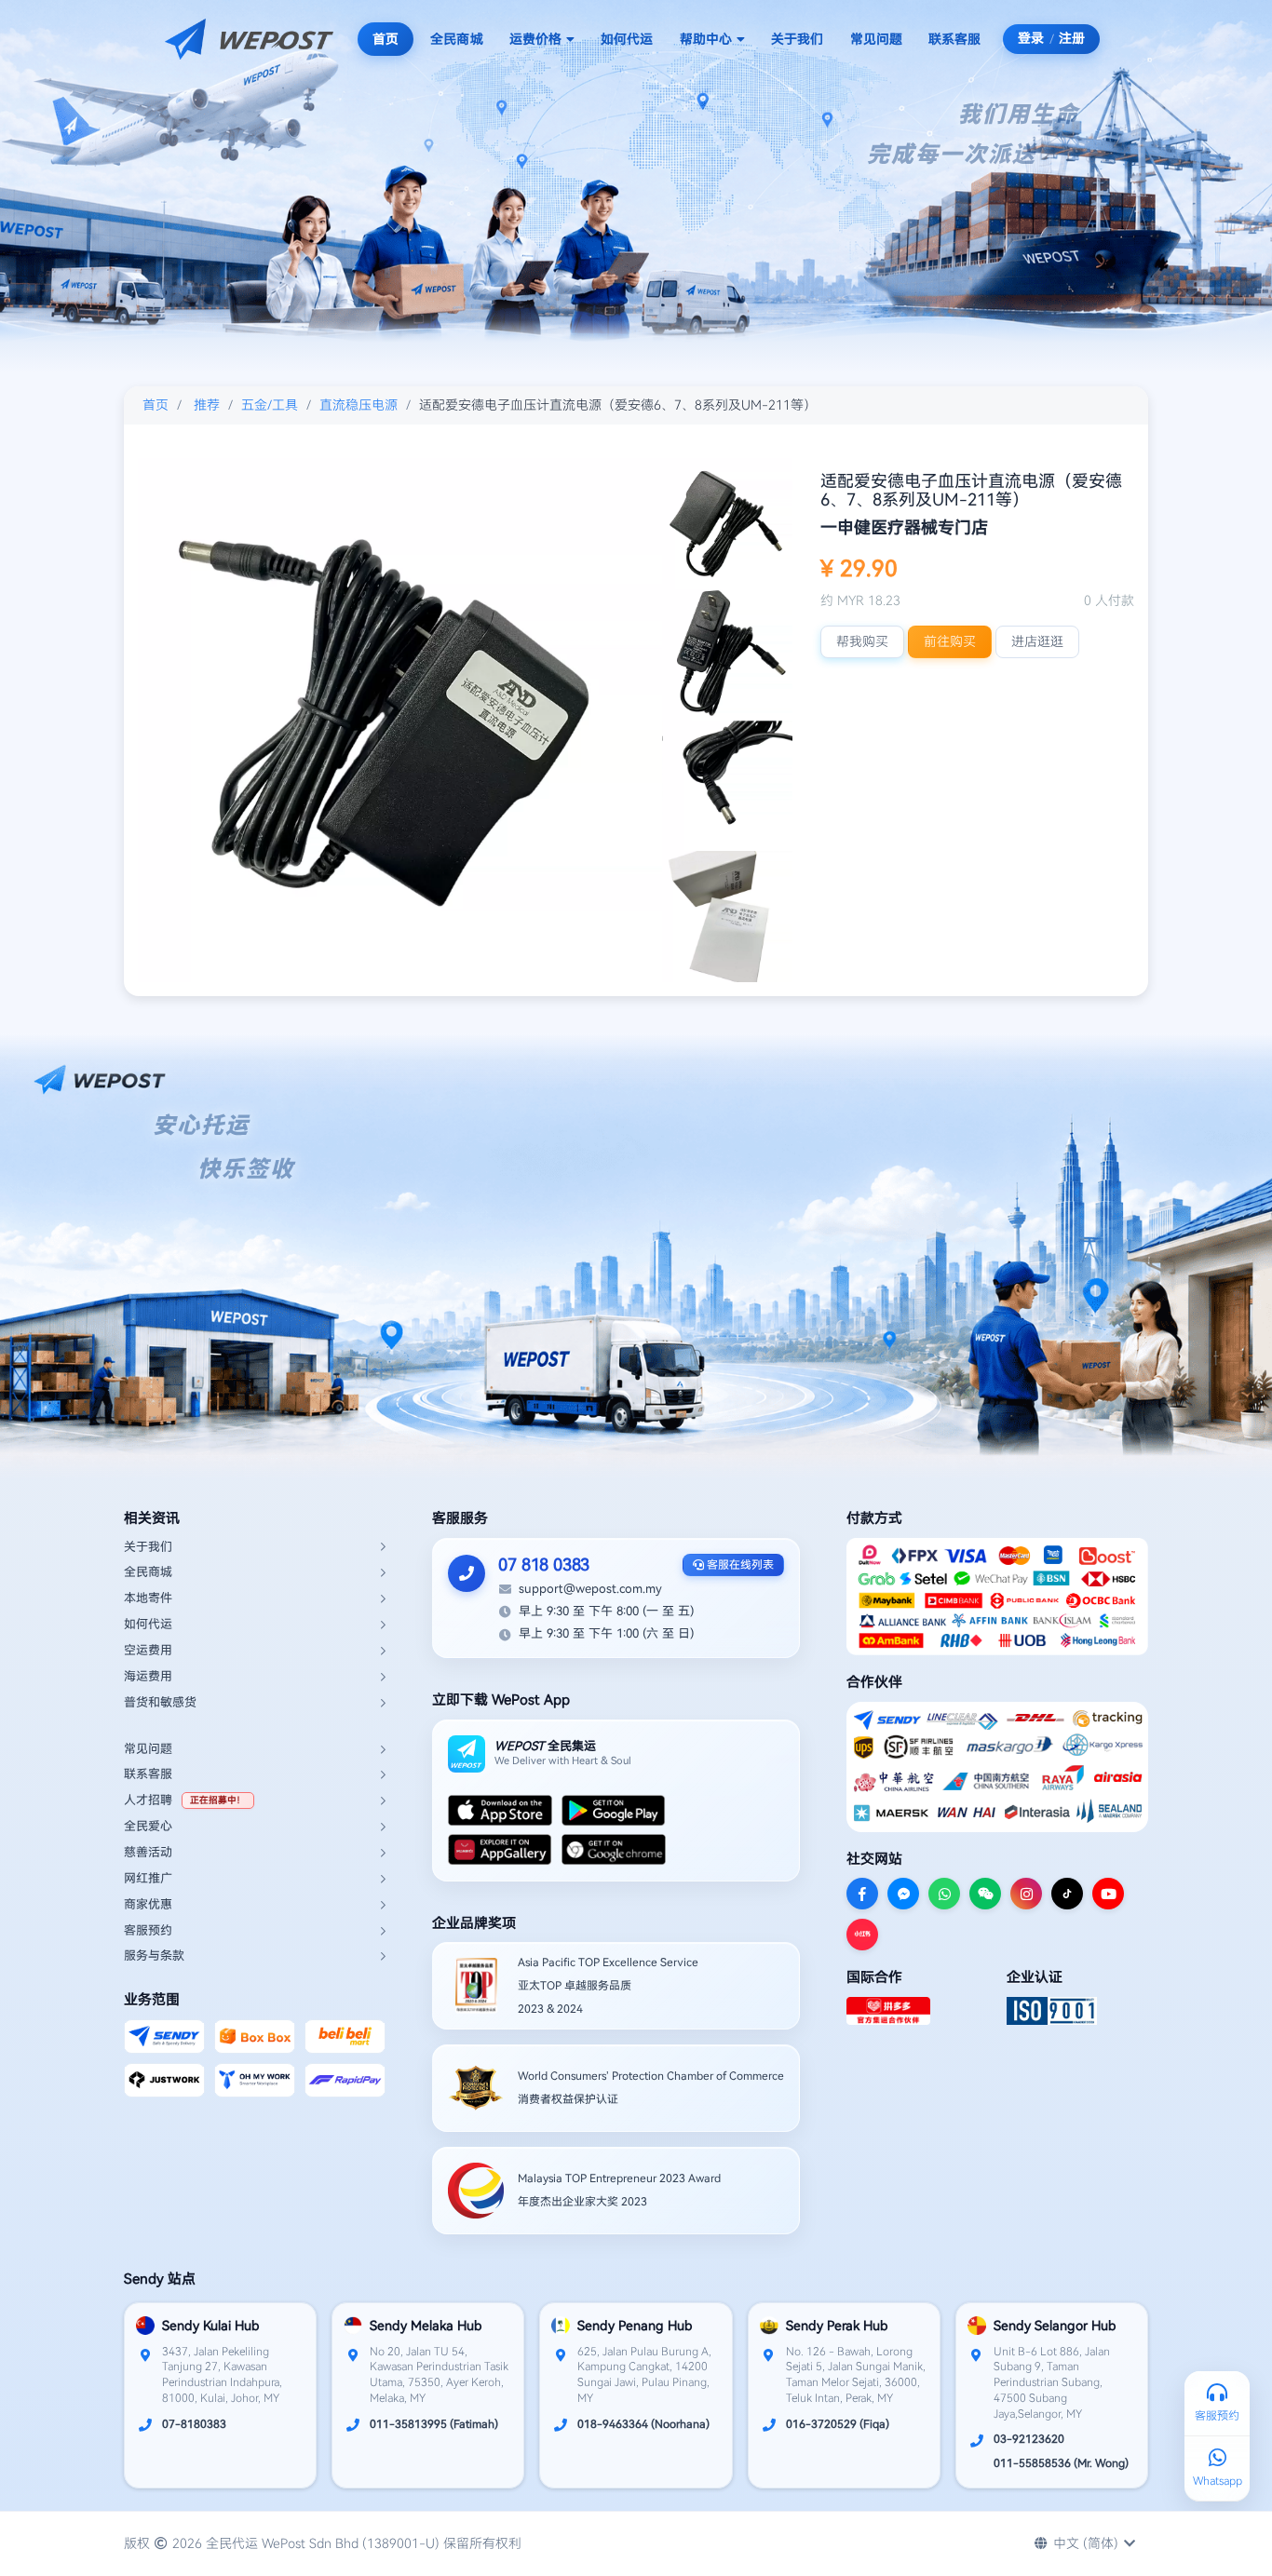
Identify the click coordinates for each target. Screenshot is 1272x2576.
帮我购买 (862, 641)
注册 (1072, 38)
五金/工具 (270, 405)
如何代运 (627, 39)
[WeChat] (985, 1894)
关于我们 (797, 39)
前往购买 (950, 641)
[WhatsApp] (944, 1894)
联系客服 (954, 39)
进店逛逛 (1037, 641)
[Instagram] (1026, 1894)
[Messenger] (903, 1894)
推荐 (207, 405)
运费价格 (535, 39)
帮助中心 (706, 39)
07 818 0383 (544, 1564)
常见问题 (876, 39)
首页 (386, 39)
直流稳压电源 (359, 405)
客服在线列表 (739, 1565)
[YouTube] (1108, 1894)
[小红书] (862, 1935)
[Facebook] (862, 1894)
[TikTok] (1067, 1894)
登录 (1031, 38)
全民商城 (456, 39)
